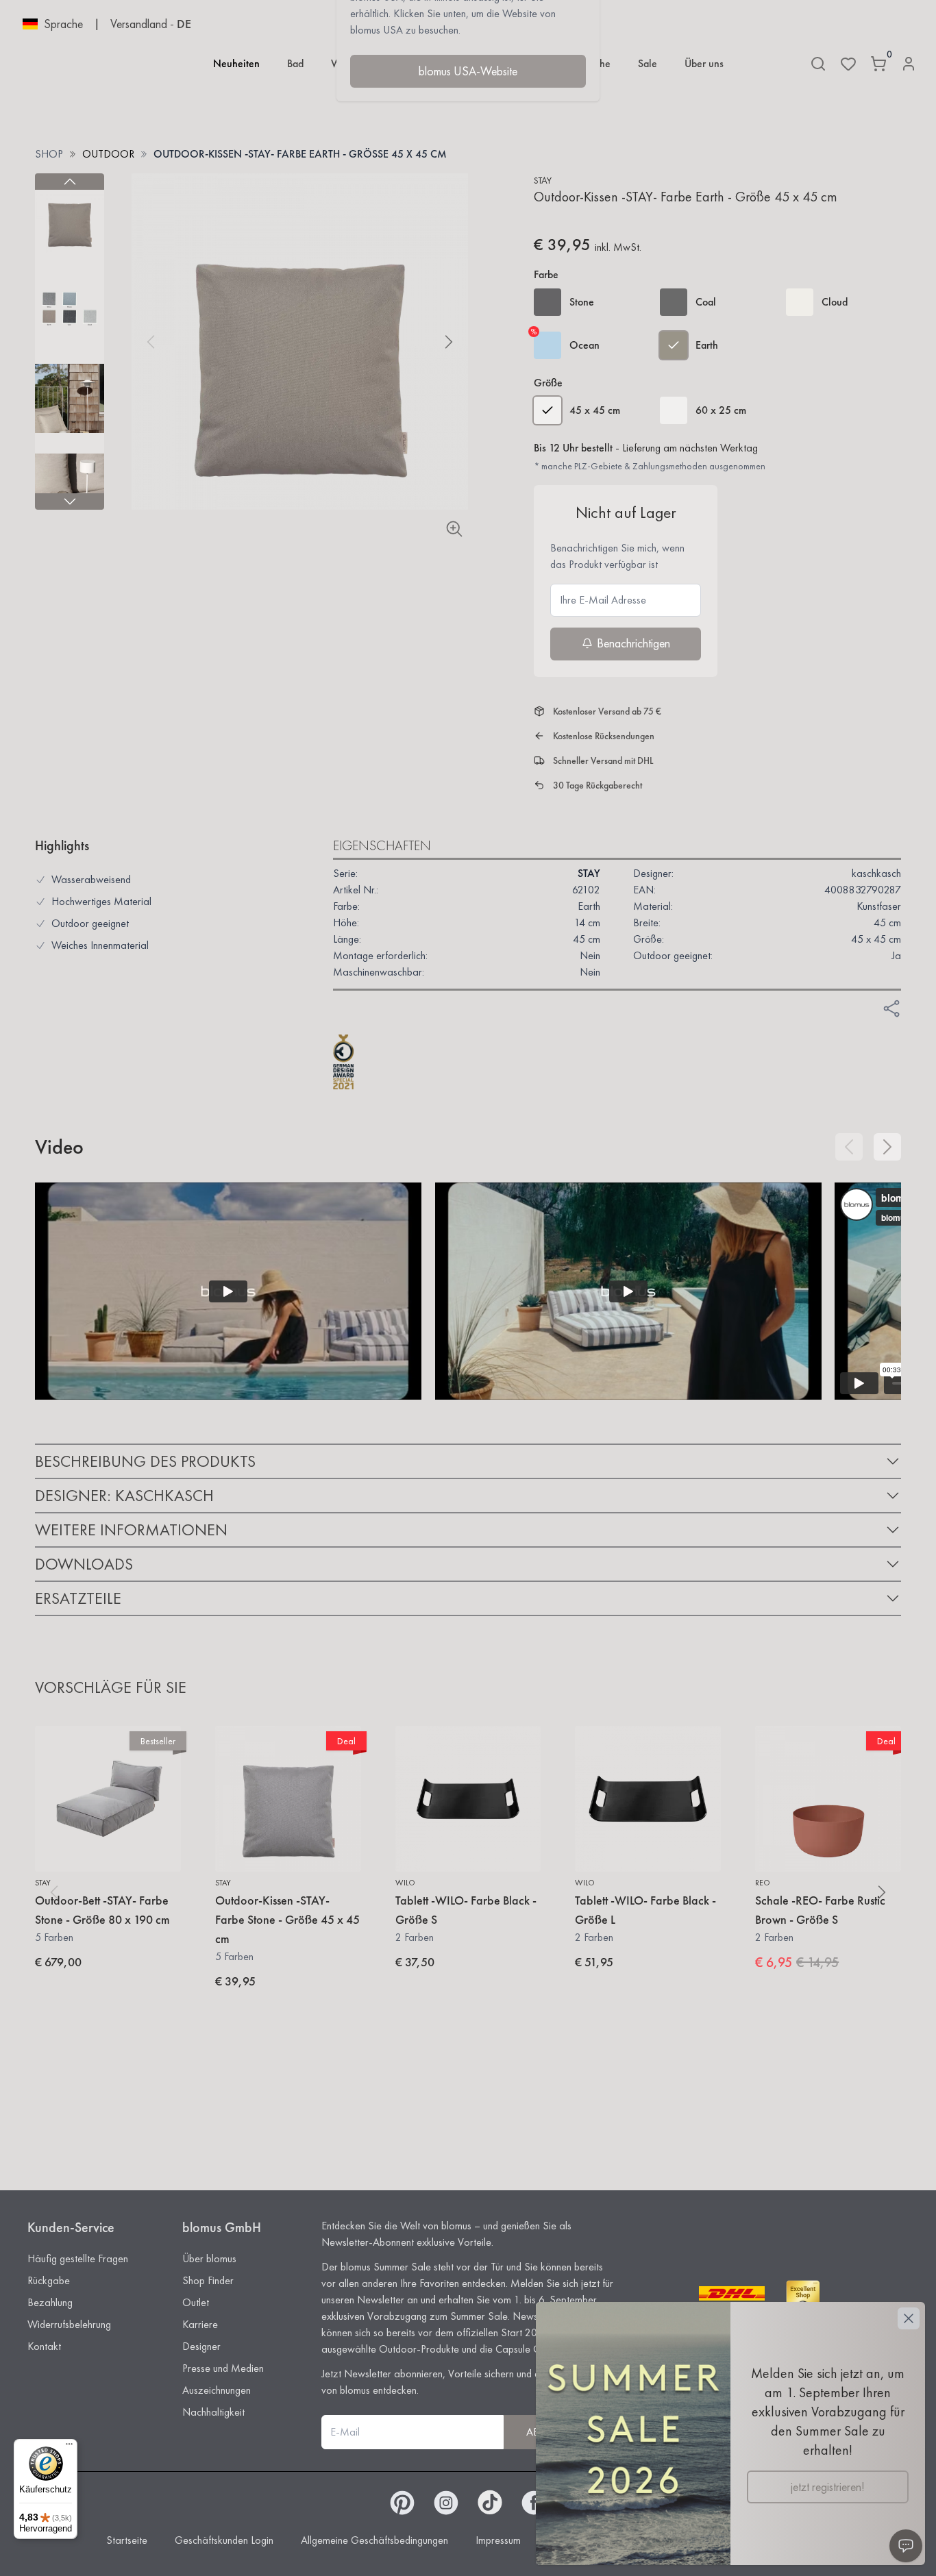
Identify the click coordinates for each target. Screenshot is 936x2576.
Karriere (200, 2324)
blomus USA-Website (468, 71)
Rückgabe (49, 2280)
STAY (543, 180)
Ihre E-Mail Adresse (603, 600)
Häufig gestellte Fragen (78, 2258)
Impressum (498, 2540)
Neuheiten (236, 63)
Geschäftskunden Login (224, 2540)
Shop (49, 154)
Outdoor (108, 154)
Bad (295, 63)
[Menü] (69, 2447)
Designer (201, 2346)
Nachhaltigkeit (213, 2412)
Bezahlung (50, 2302)
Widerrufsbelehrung (69, 2324)
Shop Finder (208, 2280)
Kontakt (44, 2346)
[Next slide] (70, 501)
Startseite (127, 2540)
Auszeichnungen (217, 2390)
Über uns (704, 63)
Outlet (196, 2302)
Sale (648, 63)
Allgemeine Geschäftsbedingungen (374, 2540)
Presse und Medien (223, 2368)
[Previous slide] (70, 182)
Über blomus (209, 2258)
